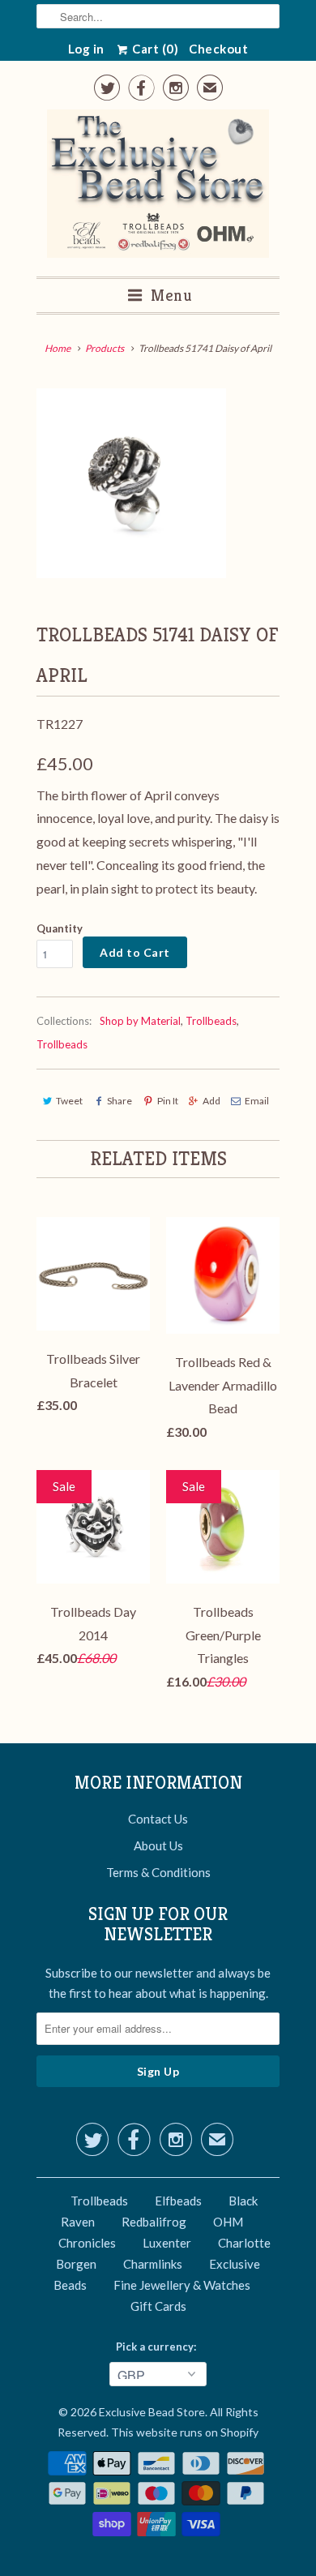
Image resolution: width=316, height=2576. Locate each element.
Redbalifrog (154, 2222)
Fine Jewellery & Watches (182, 2285)
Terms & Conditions (158, 1872)
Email (257, 1101)
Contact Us (158, 1819)
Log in (86, 49)
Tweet (69, 1101)
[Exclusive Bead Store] (158, 187)
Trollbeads (211, 1021)
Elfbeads (178, 2201)
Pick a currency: (158, 2347)
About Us (158, 1845)
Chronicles (87, 2243)
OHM (228, 2222)
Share (120, 1101)
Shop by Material (140, 1021)
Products (105, 348)
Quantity (60, 928)
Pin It (167, 1101)
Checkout (218, 49)
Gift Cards (158, 2306)
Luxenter (167, 2243)
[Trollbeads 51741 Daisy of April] (131, 483)
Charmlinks (153, 2264)
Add (211, 1101)
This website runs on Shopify (185, 2432)
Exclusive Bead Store (152, 2412)
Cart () (154, 49)
